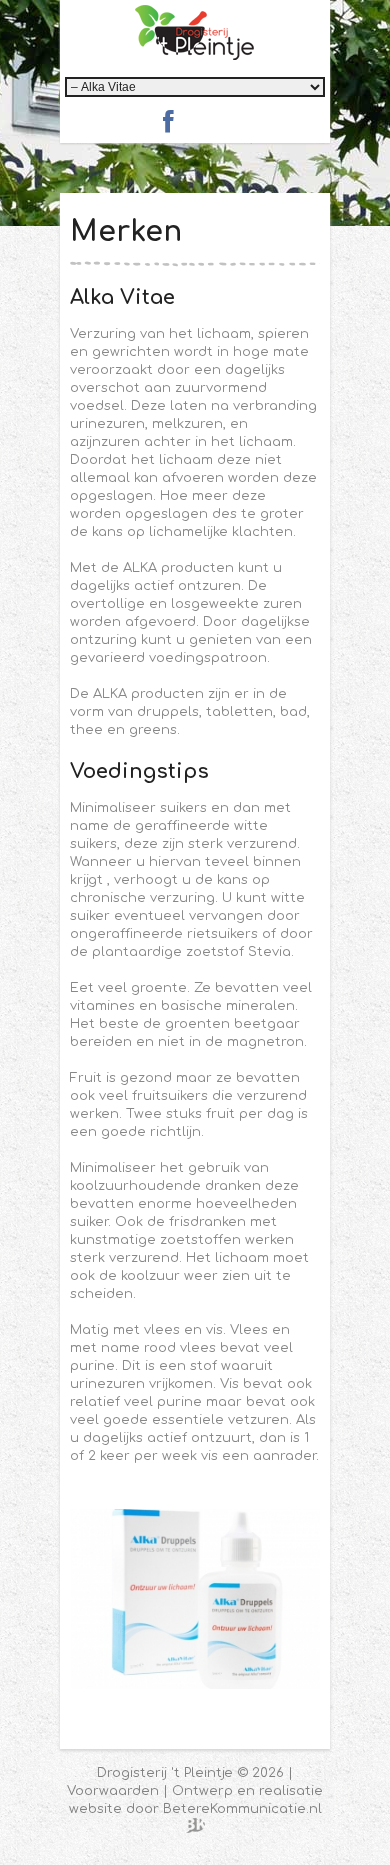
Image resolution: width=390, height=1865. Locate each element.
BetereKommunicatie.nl (242, 1809)
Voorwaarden (113, 1791)
